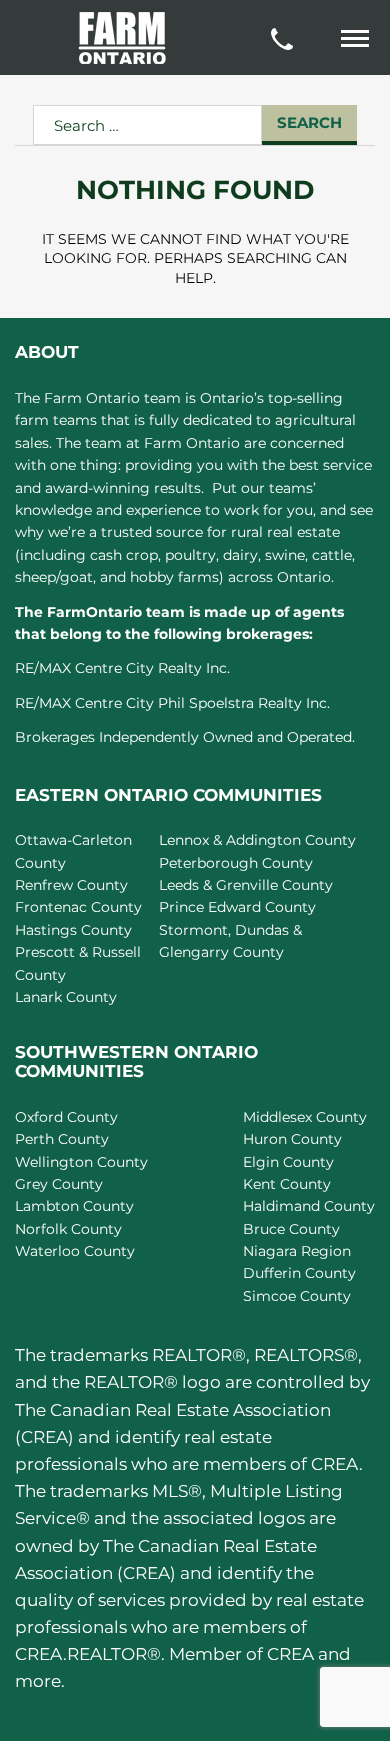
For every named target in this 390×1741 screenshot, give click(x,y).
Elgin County (288, 1162)
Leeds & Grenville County (246, 885)
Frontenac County (78, 907)
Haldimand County (309, 1206)
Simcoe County (297, 1296)
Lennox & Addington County (257, 840)
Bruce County (291, 1229)
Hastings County (73, 930)
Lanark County (66, 997)
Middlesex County (305, 1117)
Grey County (59, 1184)
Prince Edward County (237, 907)
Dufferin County (299, 1273)
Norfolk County (68, 1229)
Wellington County (81, 1162)
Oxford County (66, 1117)
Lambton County (74, 1206)
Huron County (292, 1139)
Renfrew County (71, 885)
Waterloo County (75, 1251)
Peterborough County (236, 863)
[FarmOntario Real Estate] (122, 38)
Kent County (287, 1184)
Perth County (62, 1139)
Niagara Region (297, 1251)
